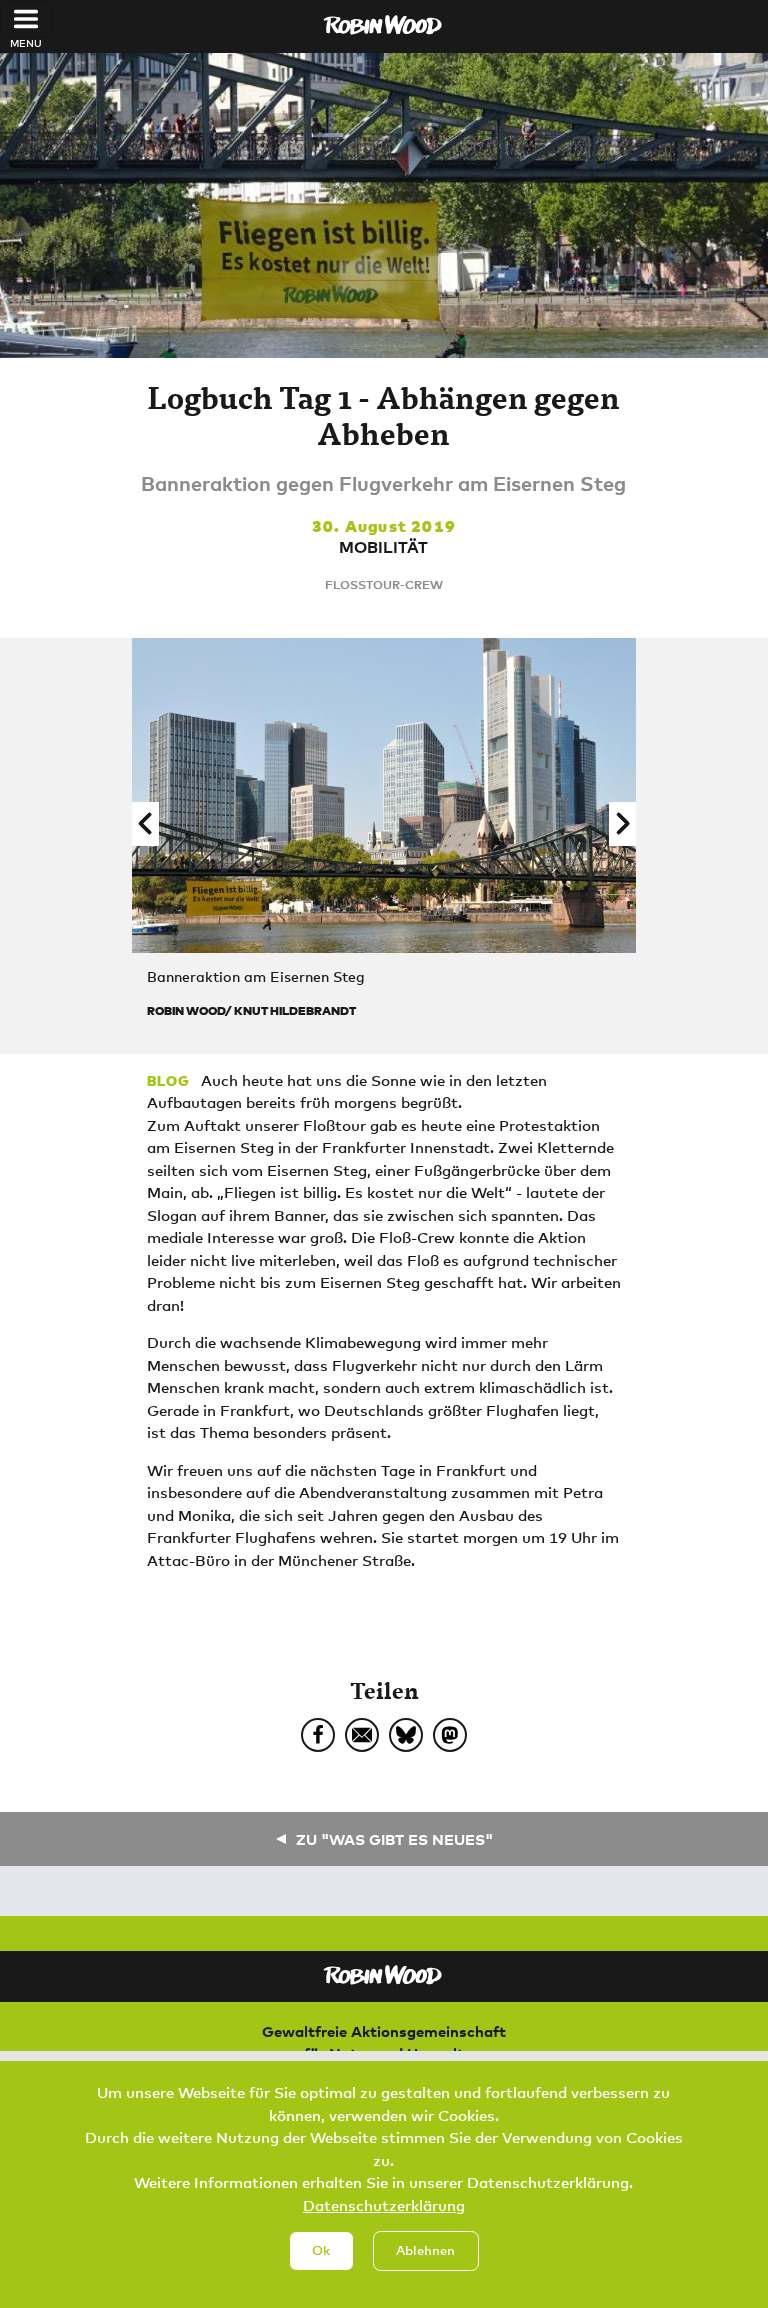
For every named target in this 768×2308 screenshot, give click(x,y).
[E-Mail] (362, 1735)
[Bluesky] (406, 1735)
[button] (145, 824)
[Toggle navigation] (26, 19)
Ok (321, 2250)
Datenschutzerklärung (384, 2205)
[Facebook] (318, 1735)
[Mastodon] (450, 1735)
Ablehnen (425, 2250)
